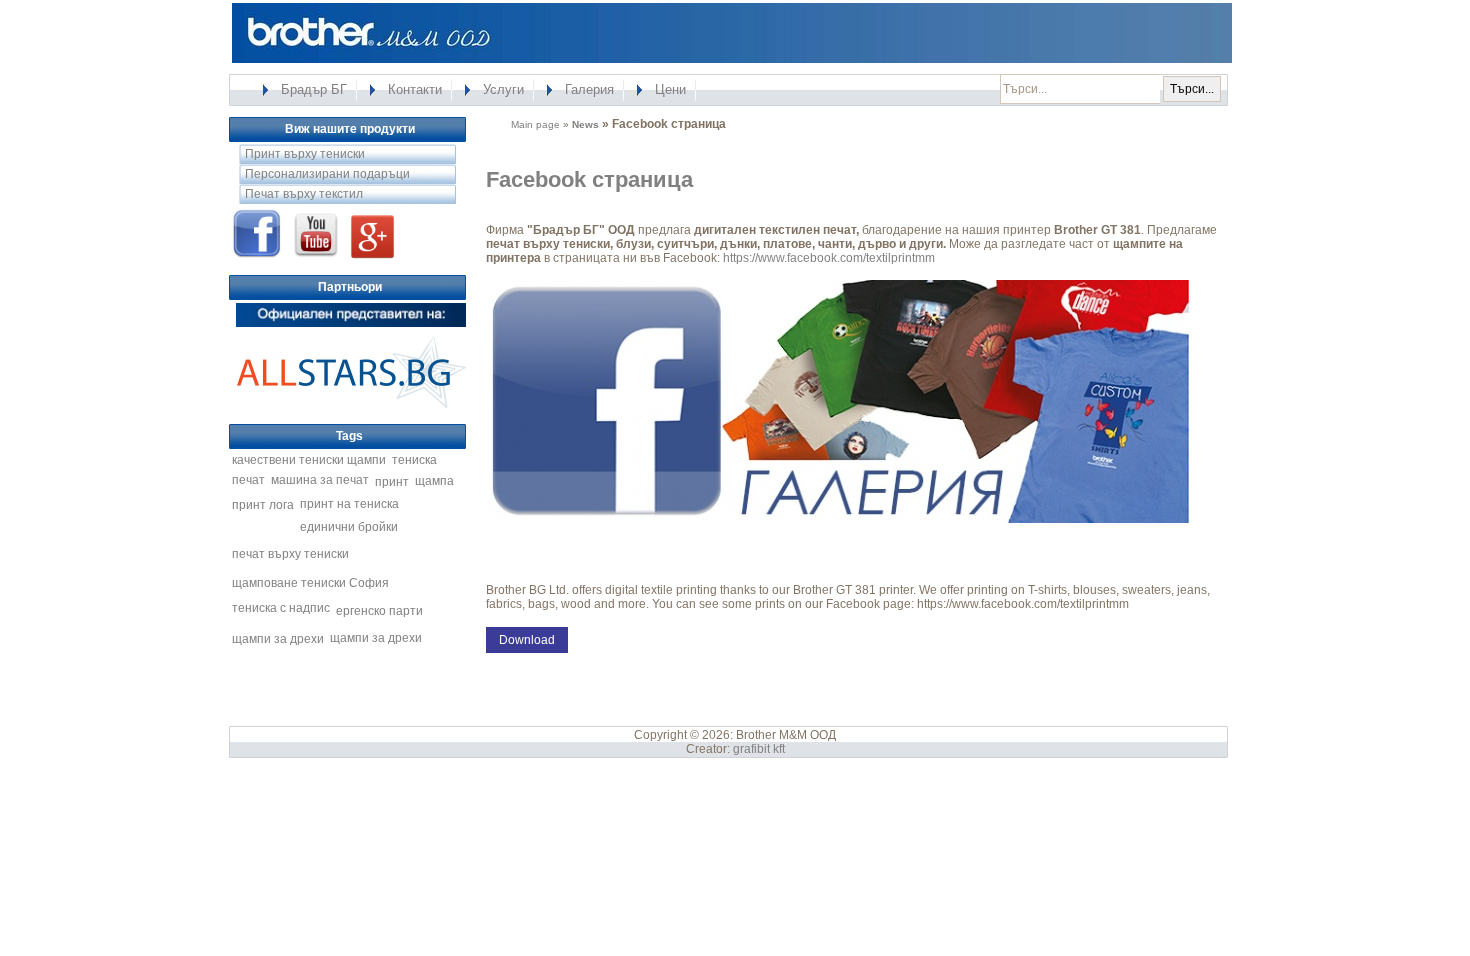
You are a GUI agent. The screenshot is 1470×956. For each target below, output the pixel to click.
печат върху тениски (290, 554)
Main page (535, 124)
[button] (527, 640)
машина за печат (320, 480)
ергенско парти (379, 611)
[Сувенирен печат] (351, 326)
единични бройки (349, 527)
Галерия (589, 89)
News (585, 124)
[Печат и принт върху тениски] (351, 407)
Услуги (503, 89)
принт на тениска (349, 504)
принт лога (263, 505)
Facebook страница (589, 179)
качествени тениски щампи (309, 460)
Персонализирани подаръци (327, 174)
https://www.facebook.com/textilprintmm (829, 258)
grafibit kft (759, 749)
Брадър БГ (314, 89)
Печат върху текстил (304, 194)
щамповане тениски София (310, 583)
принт (392, 482)
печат (248, 480)
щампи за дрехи (278, 639)
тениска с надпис (281, 608)
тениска (414, 460)
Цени (670, 89)
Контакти (415, 89)
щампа (434, 481)
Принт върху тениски (305, 154)
